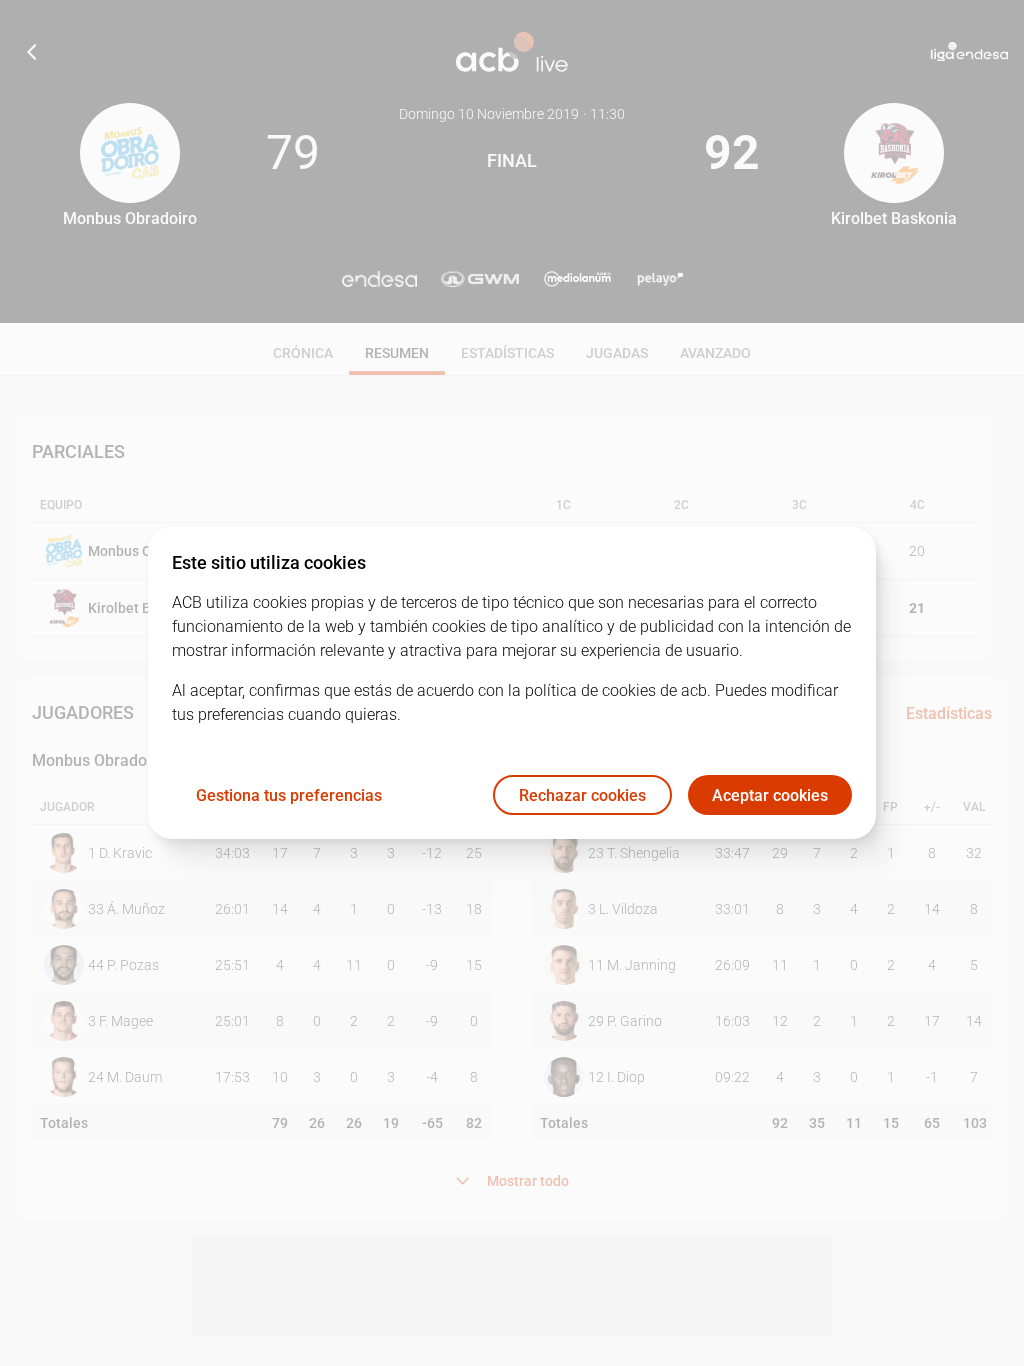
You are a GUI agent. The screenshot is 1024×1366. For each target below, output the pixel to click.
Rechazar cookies (582, 795)
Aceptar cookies (770, 795)
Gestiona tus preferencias (289, 795)
